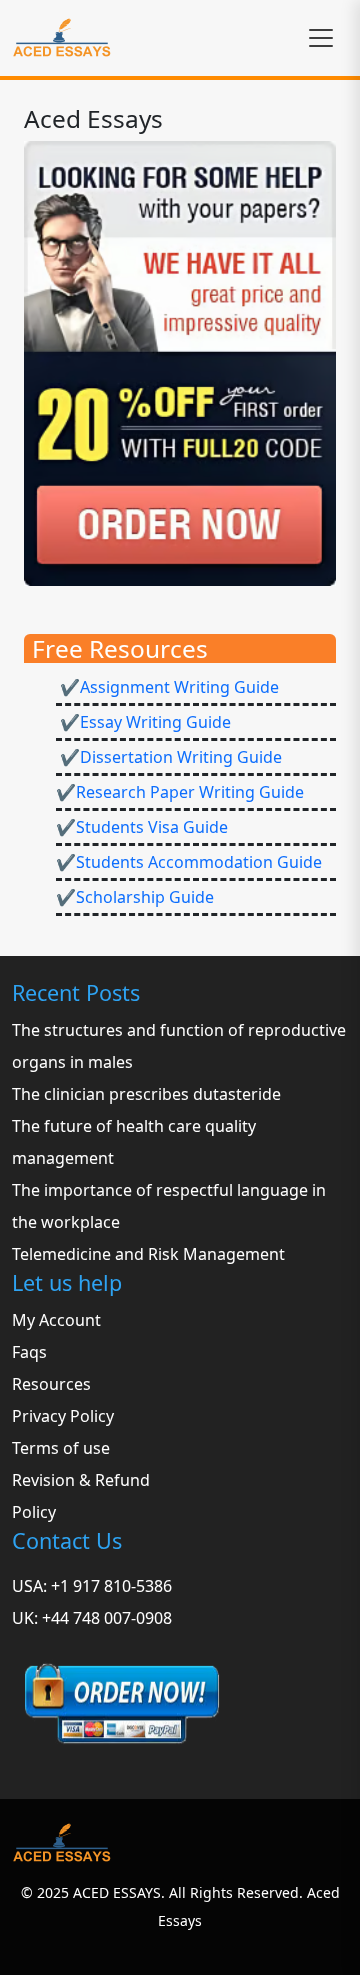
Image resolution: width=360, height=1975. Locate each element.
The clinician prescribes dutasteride (146, 1094)
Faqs (29, 1352)
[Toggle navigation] (321, 38)
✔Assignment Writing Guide (167, 687)
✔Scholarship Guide (135, 897)
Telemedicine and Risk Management (148, 1254)
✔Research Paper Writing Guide (180, 792)
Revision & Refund (81, 1480)
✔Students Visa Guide (142, 827)
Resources (51, 1384)
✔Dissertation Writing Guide (169, 757)
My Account (56, 1320)
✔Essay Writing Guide (143, 722)
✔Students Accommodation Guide (189, 862)
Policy (34, 1512)
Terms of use (61, 1448)
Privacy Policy (63, 1416)
